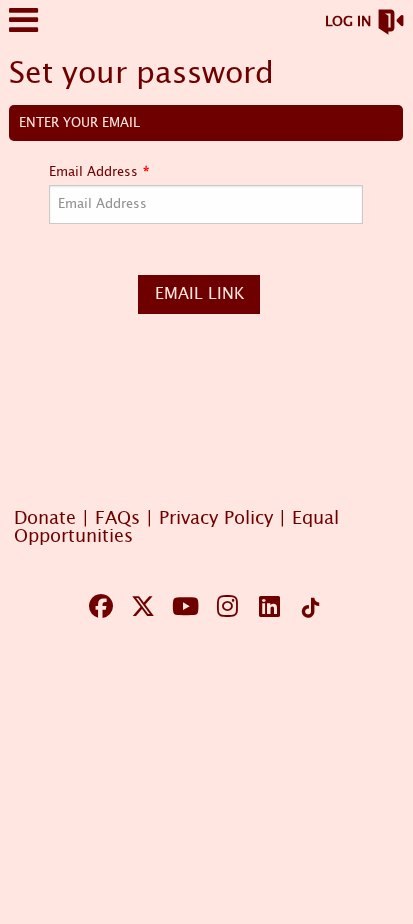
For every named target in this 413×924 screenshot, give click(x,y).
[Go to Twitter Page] (140, 606)
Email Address (93, 172)
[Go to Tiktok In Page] (308, 608)
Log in (348, 22)
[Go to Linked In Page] (266, 606)
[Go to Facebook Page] (98, 606)
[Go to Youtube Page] (182, 606)
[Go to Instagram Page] (224, 606)
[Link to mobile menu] (24, 29)
